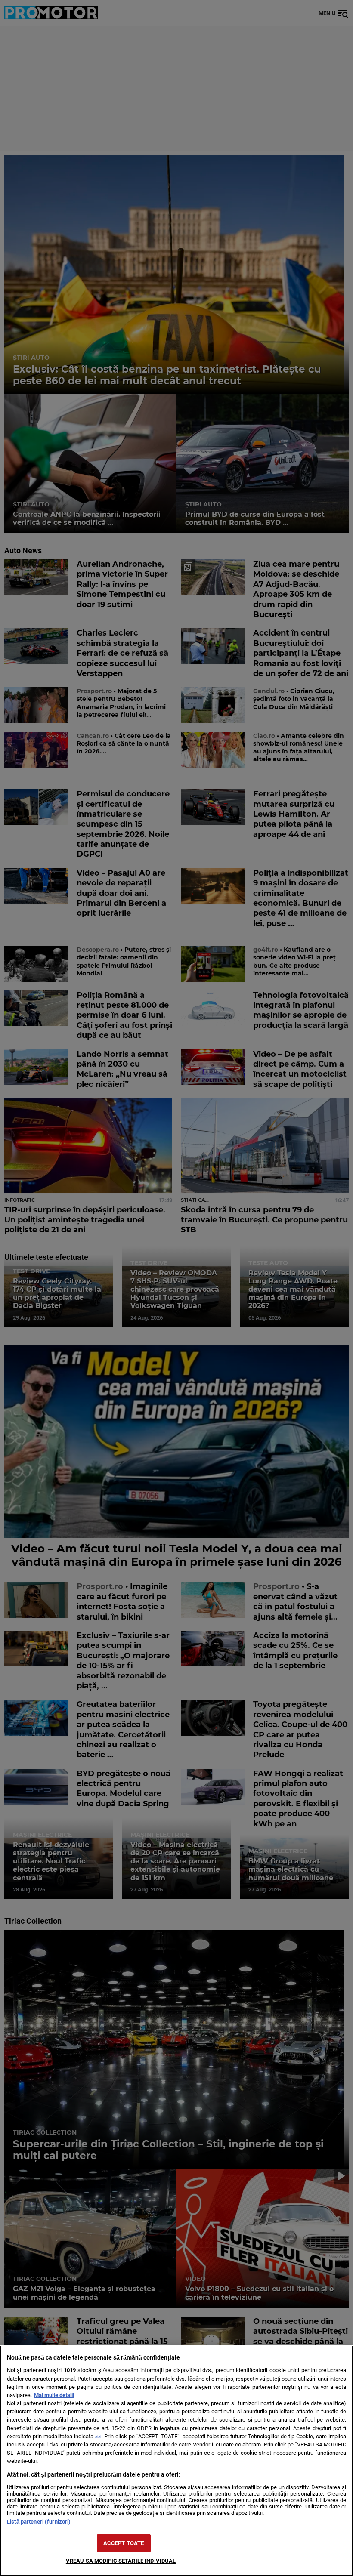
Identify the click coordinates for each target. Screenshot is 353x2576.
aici (98, 2437)
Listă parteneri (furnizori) (39, 2522)
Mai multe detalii (54, 2395)
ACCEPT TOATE (124, 2543)
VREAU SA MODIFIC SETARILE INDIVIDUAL (121, 2561)
